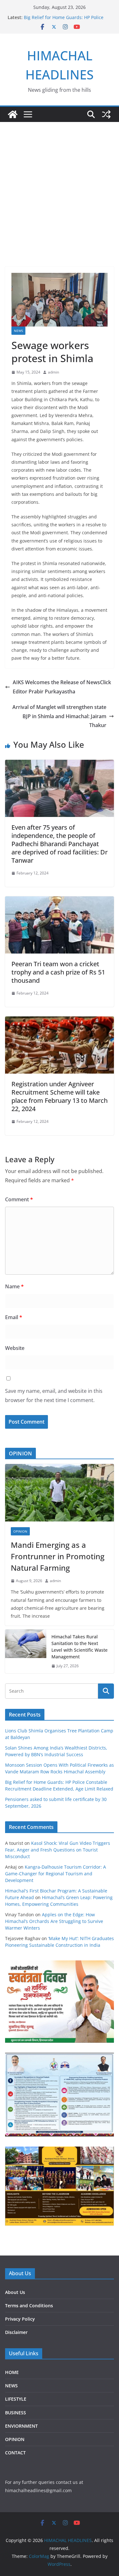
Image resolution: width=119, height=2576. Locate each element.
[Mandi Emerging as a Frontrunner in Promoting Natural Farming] (60, 1493)
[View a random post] (106, 114)
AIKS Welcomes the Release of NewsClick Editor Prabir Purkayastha (62, 687)
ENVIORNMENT (21, 2426)
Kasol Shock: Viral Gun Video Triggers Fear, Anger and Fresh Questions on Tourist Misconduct (58, 1850)
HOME (12, 2372)
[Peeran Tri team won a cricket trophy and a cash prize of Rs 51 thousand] (60, 901)
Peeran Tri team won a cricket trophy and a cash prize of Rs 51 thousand (58, 972)
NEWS (18, 331)
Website (15, 1348)
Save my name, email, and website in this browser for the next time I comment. (54, 1396)
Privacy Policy (20, 2319)
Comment (19, 1199)
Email (14, 1317)
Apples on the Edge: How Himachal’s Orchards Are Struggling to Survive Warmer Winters (54, 1921)
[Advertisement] (60, 185)
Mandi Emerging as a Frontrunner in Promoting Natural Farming (58, 1556)
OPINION (20, 1531)
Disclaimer (16, 2332)
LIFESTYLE (16, 2399)
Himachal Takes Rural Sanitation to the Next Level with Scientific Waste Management (79, 1647)
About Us (15, 2292)
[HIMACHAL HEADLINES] (13, 114)
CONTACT (15, 2453)
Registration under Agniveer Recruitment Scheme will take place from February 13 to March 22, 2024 (60, 1096)
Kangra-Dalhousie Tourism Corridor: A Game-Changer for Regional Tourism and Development (56, 1874)
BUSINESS (16, 2413)
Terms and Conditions (29, 2306)
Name (14, 1286)
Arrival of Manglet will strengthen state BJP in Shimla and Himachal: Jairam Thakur (59, 716)
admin (53, 372)
